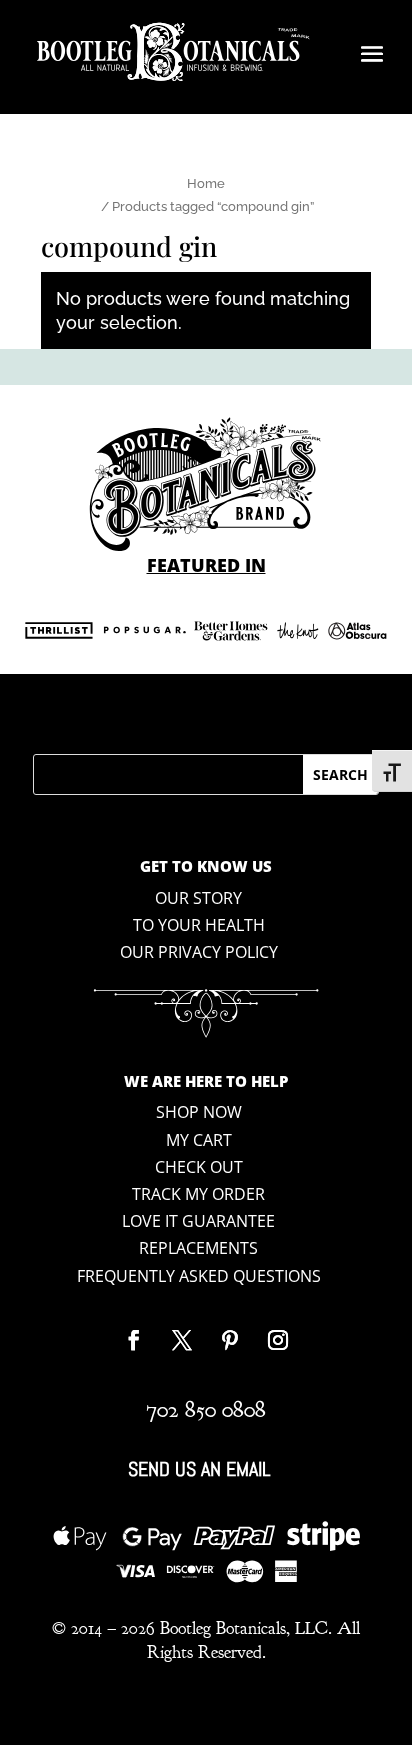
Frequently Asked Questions (199, 1276)
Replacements (198, 1248)
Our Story (198, 898)
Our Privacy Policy (199, 952)
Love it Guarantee (198, 1221)
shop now (199, 1112)
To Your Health (199, 925)
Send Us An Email (199, 1469)
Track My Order (198, 1194)
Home (206, 183)
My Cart (199, 1140)
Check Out (199, 1167)
